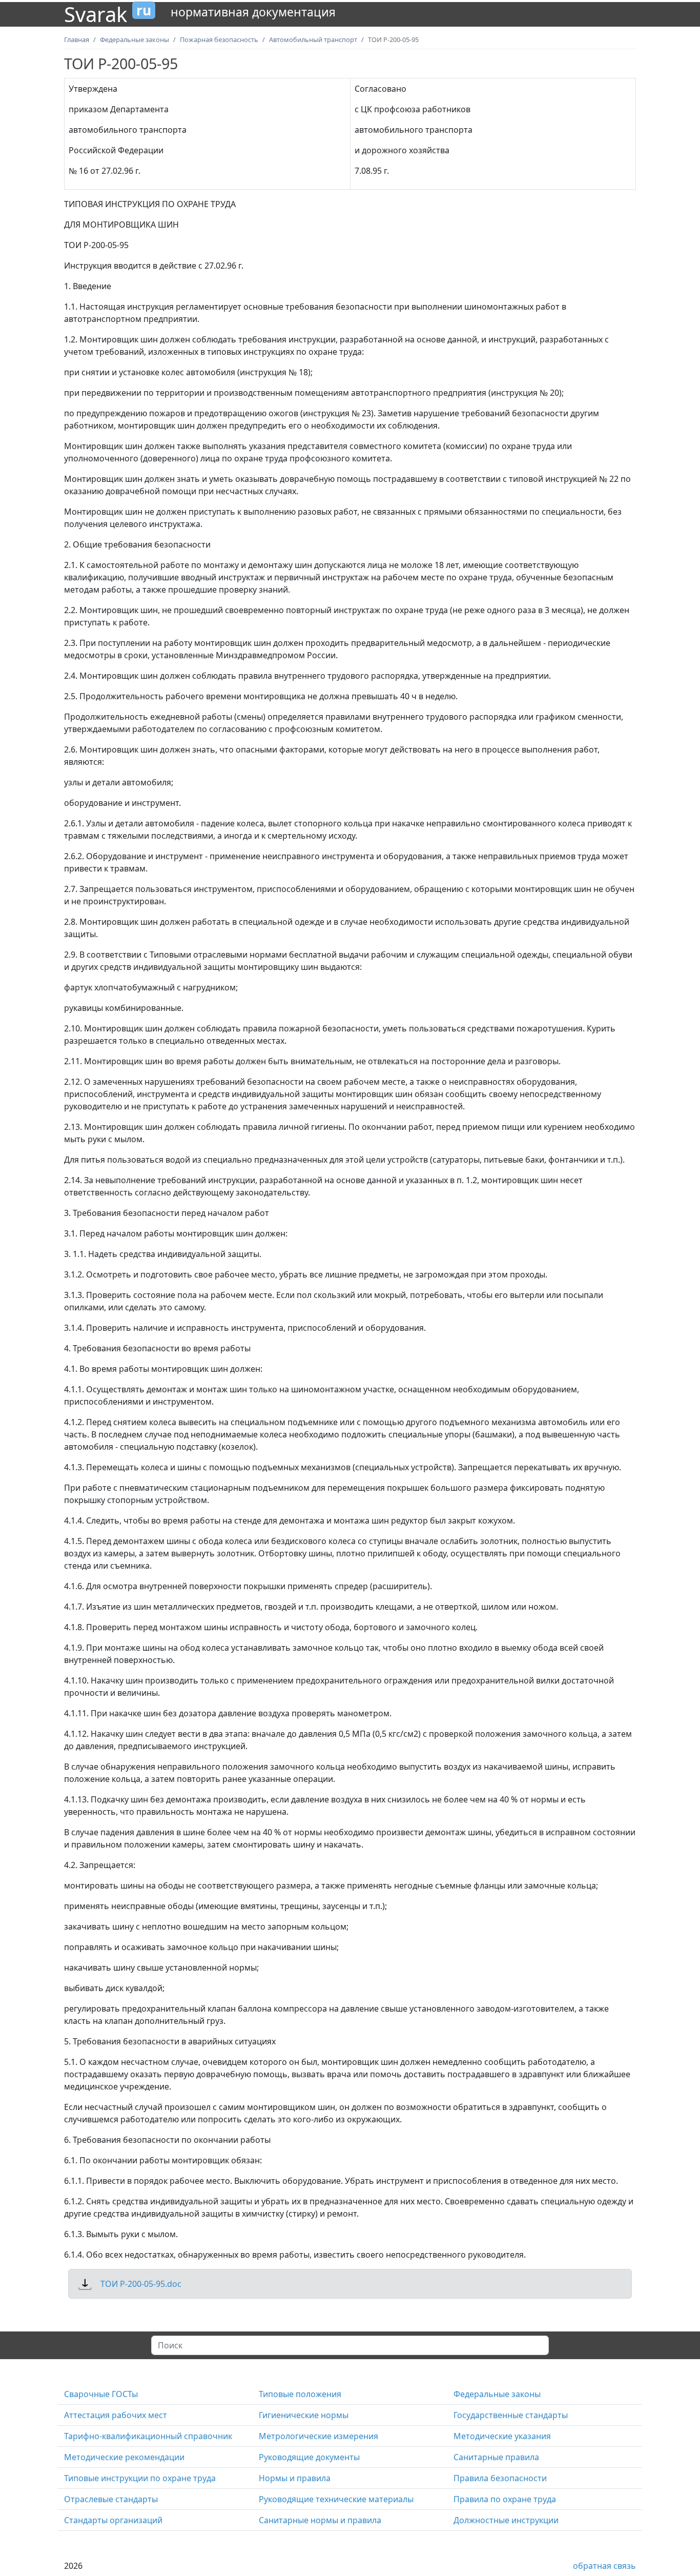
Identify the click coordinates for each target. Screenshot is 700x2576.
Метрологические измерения (318, 2436)
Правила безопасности (500, 2478)
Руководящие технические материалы (336, 2499)
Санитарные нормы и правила (320, 2520)
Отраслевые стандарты (111, 2499)
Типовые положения (300, 2394)
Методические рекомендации (124, 2457)
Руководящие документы (309, 2457)
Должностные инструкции (506, 2520)
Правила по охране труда (505, 2499)
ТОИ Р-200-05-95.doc (141, 2284)
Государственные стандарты (511, 2415)
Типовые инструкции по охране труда (140, 2478)
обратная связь (604, 2566)
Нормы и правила (295, 2478)
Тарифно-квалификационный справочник (148, 2436)
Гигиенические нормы (304, 2415)
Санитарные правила (496, 2457)
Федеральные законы (497, 2394)
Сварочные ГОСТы (101, 2394)
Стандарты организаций (113, 2520)
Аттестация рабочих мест (116, 2415)
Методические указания (502, 2436)
